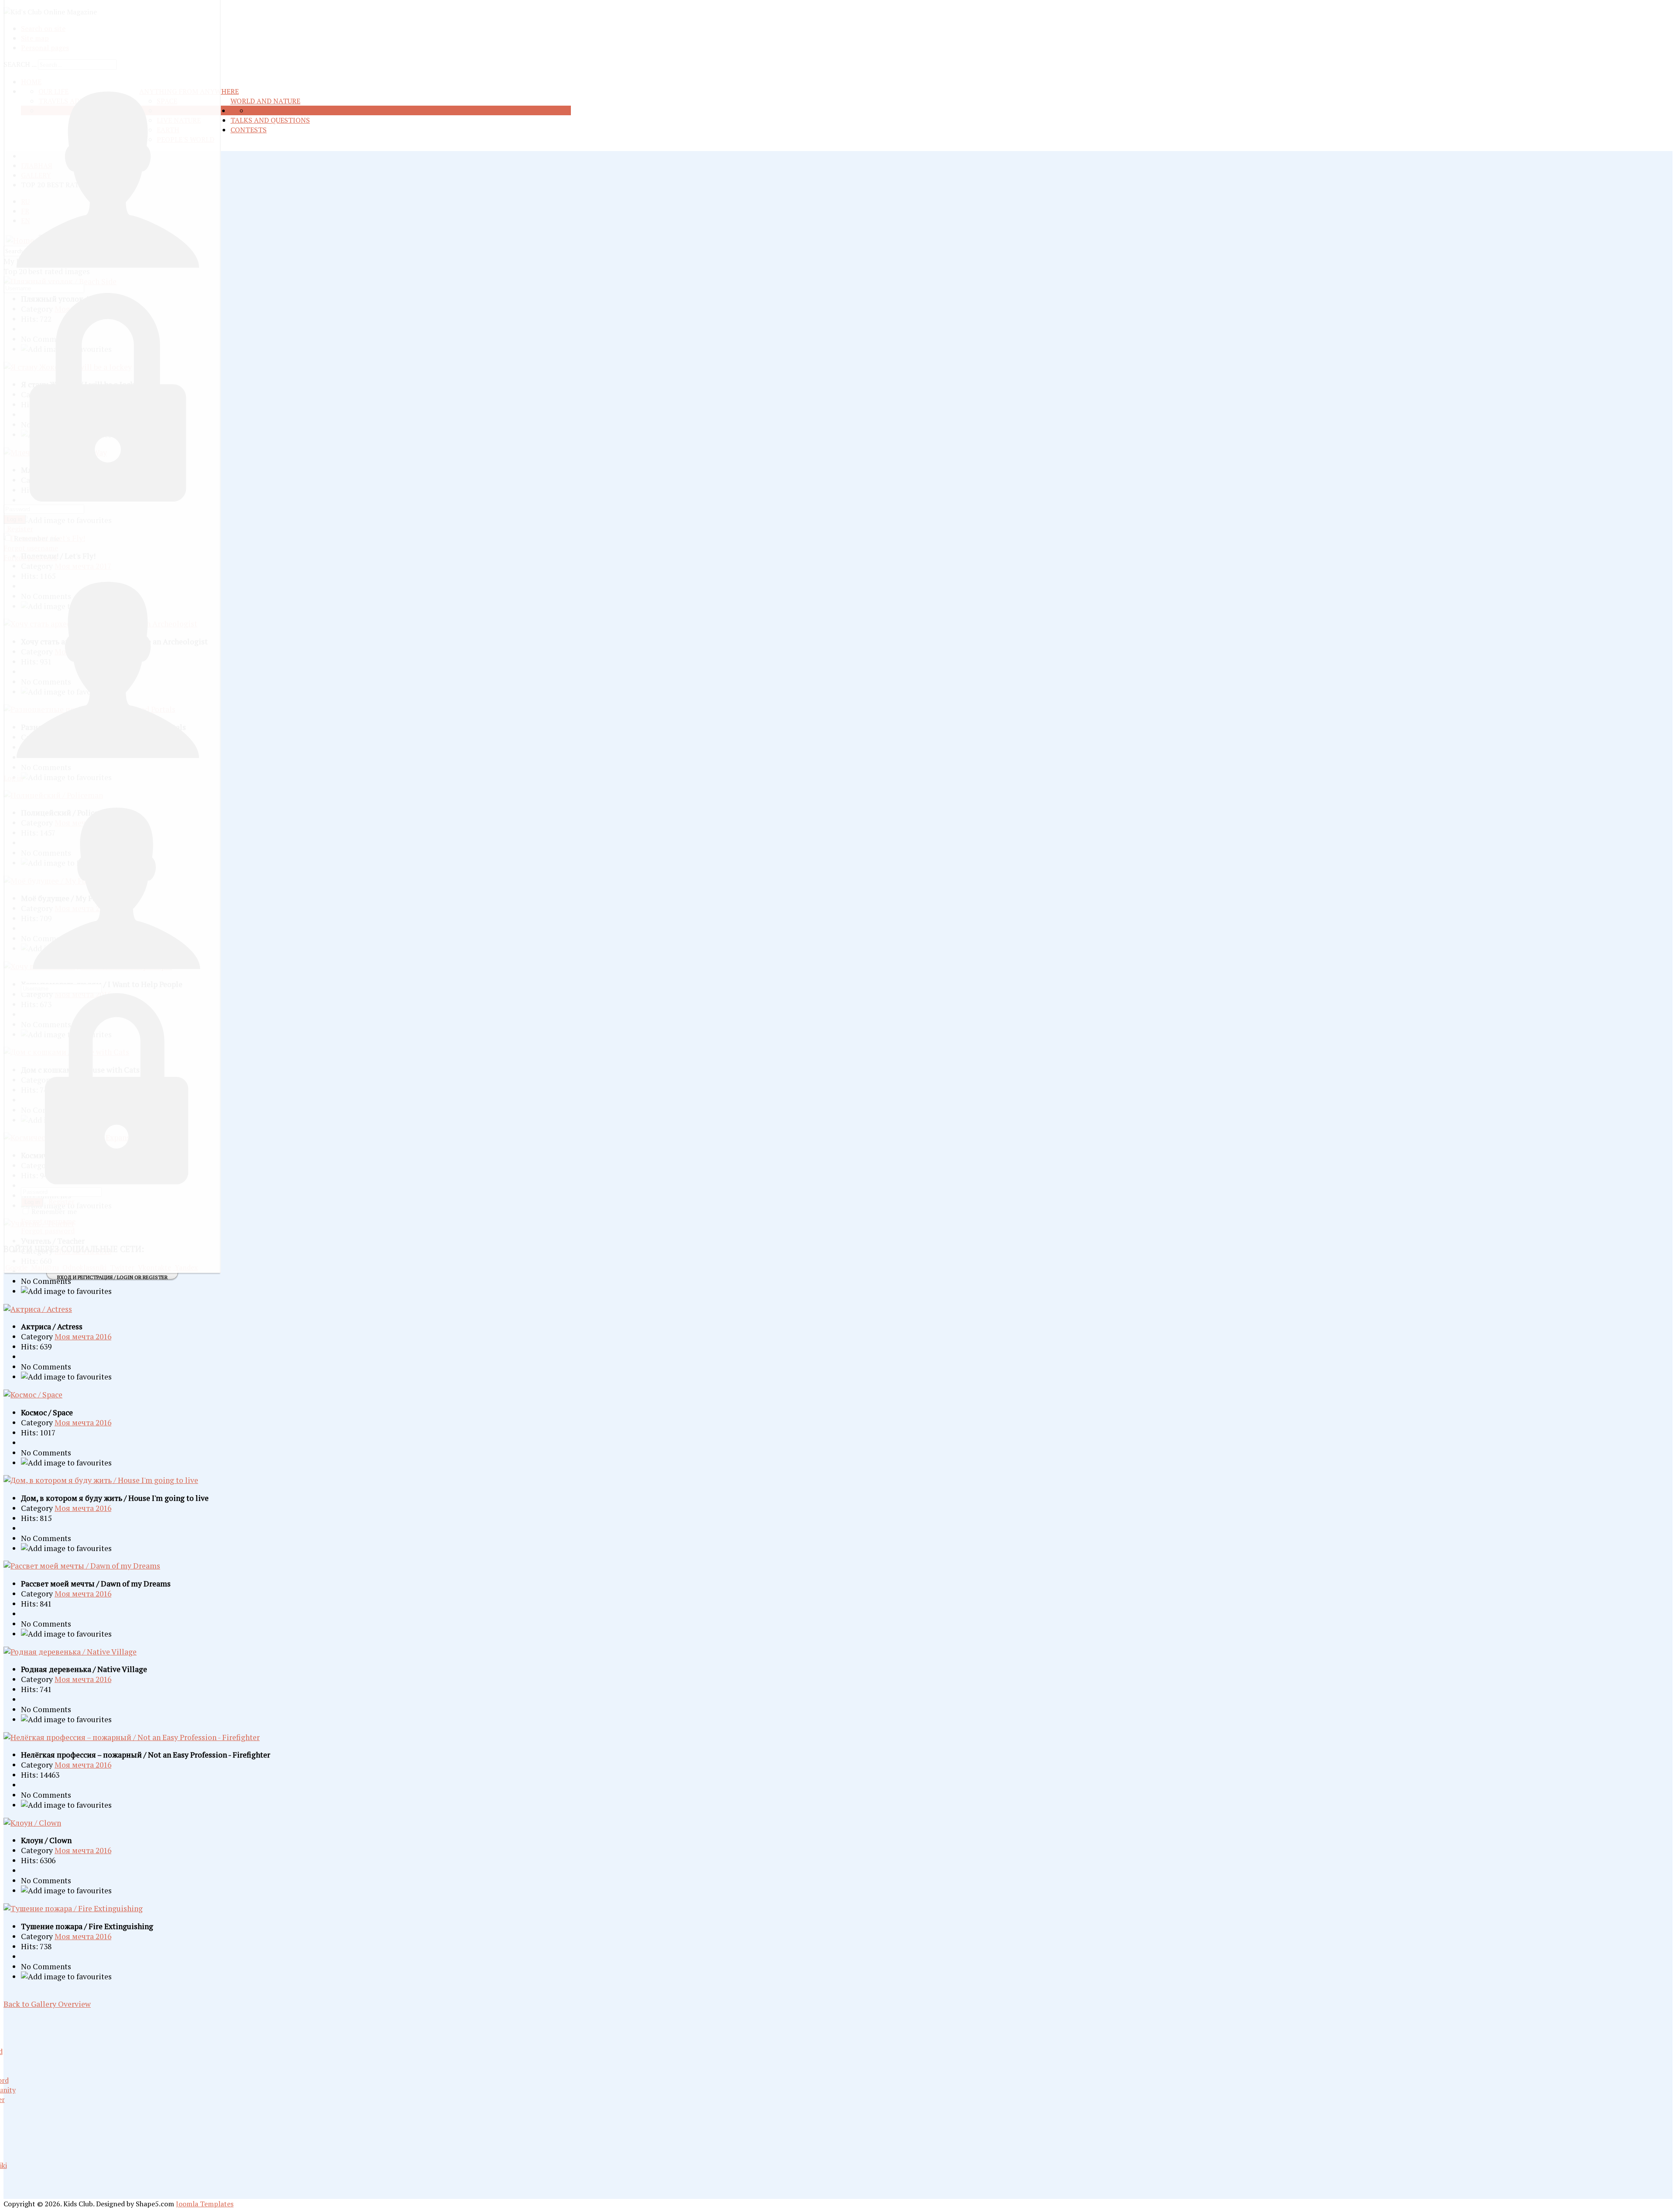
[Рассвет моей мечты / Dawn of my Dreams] (82, 1566)
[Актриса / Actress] (38, 1309)
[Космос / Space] (33, 1395)
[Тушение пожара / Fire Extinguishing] (73, 1908)
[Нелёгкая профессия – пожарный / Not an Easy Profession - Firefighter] (132, 1737)
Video (259, 110)
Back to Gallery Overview (47, 2004)
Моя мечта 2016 (83, 1336)
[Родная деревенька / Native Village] (70, 1652)
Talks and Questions (270, 120)
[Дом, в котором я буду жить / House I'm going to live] (101, 1480)
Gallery (284, 110)
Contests (249, 130)
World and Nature (265, 101)
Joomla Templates (205, 2204)
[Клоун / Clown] (32, 1823)
